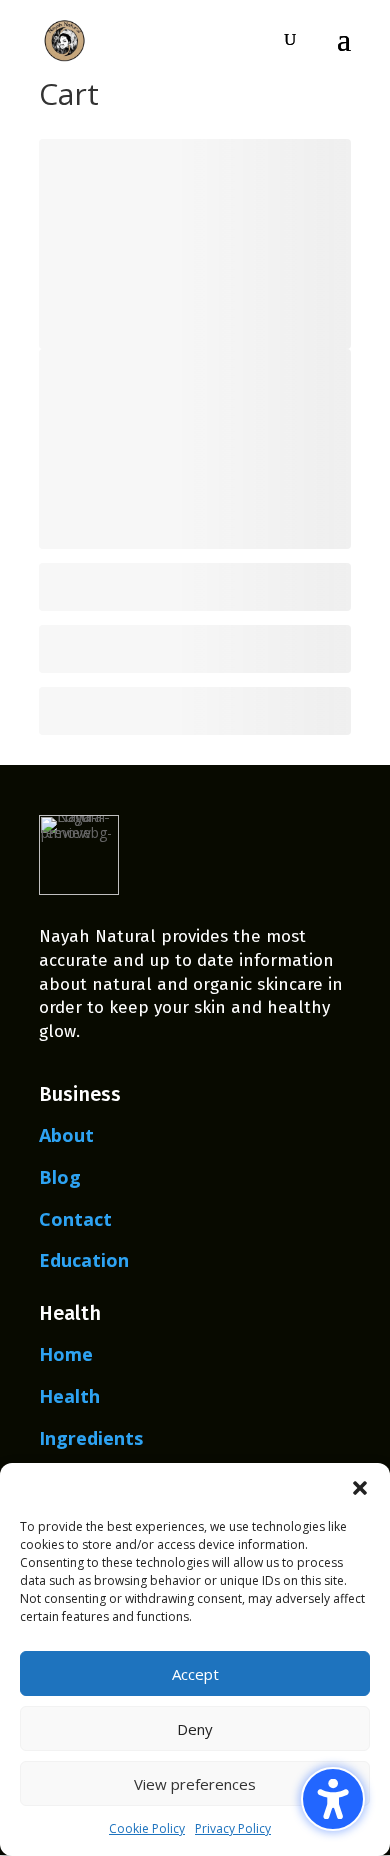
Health (69, 1396)
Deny (195, 1729)
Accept (195, 1674)
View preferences (195, 1784)
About (66, 1135)
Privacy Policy (233, 1828)
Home (66, 1354)
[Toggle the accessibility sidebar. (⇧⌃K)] (333, 1799)
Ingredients (91, 1438)
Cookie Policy (147, 1828)
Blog (60, 1177)
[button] (360, 1488)
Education (84, 1260)
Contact (75, 1219)
